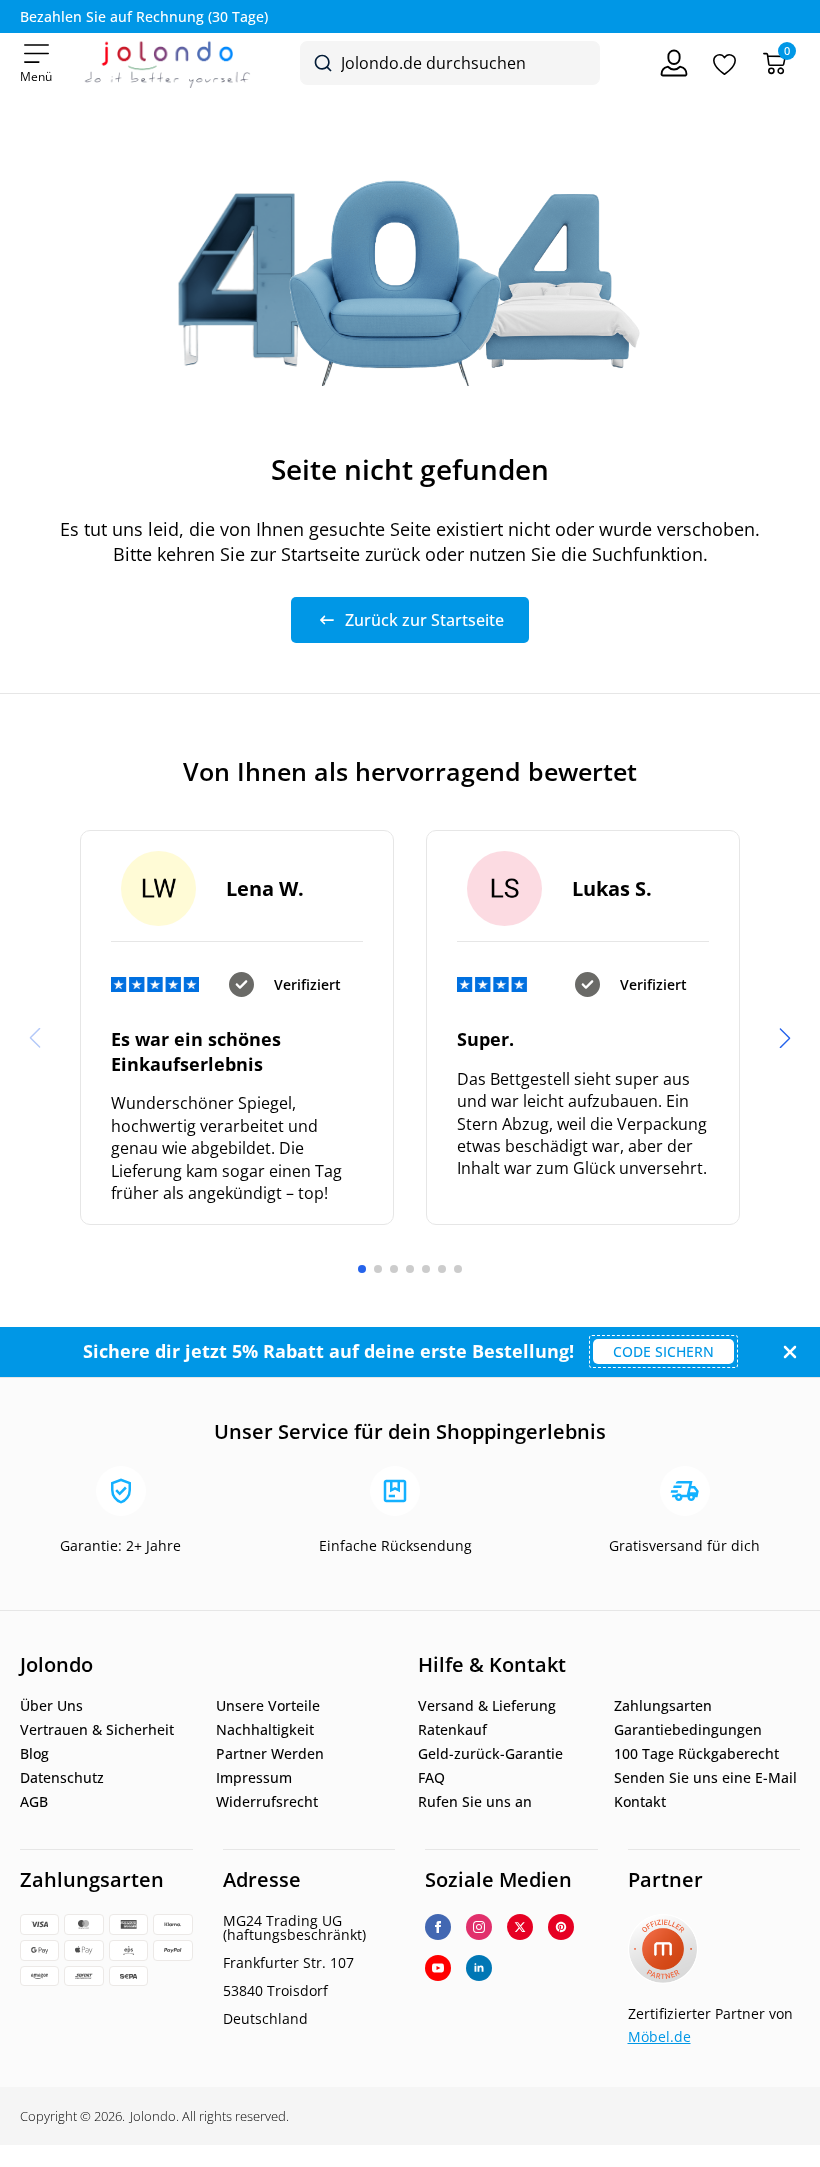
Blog (34, 1754)
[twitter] (520, 1927)
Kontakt (640, 1802)
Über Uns (51, 1706)
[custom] (561, 1927)
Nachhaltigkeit (265, 1730)
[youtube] (438, 1968)
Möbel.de (659, 2036)
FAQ (431, 1778)
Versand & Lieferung (487, 1706)
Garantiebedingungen (688, 1730)
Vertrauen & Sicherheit (97, 1730)
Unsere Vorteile (268, 1706)
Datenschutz (62, 1778)
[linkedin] (479, 1968)
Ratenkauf (452, 1730)
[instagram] (479, 1927)
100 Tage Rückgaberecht (696, 1754)
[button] (785, 1038)
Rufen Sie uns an (475, 1802)
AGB (34, 1802)
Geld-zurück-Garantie (490, 1754)
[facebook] (438, 1927)
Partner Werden (270, 1754)
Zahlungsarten (663, 1706)
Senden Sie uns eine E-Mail (705, 1778)
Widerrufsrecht (267, 1802)
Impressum (254, 1778)
